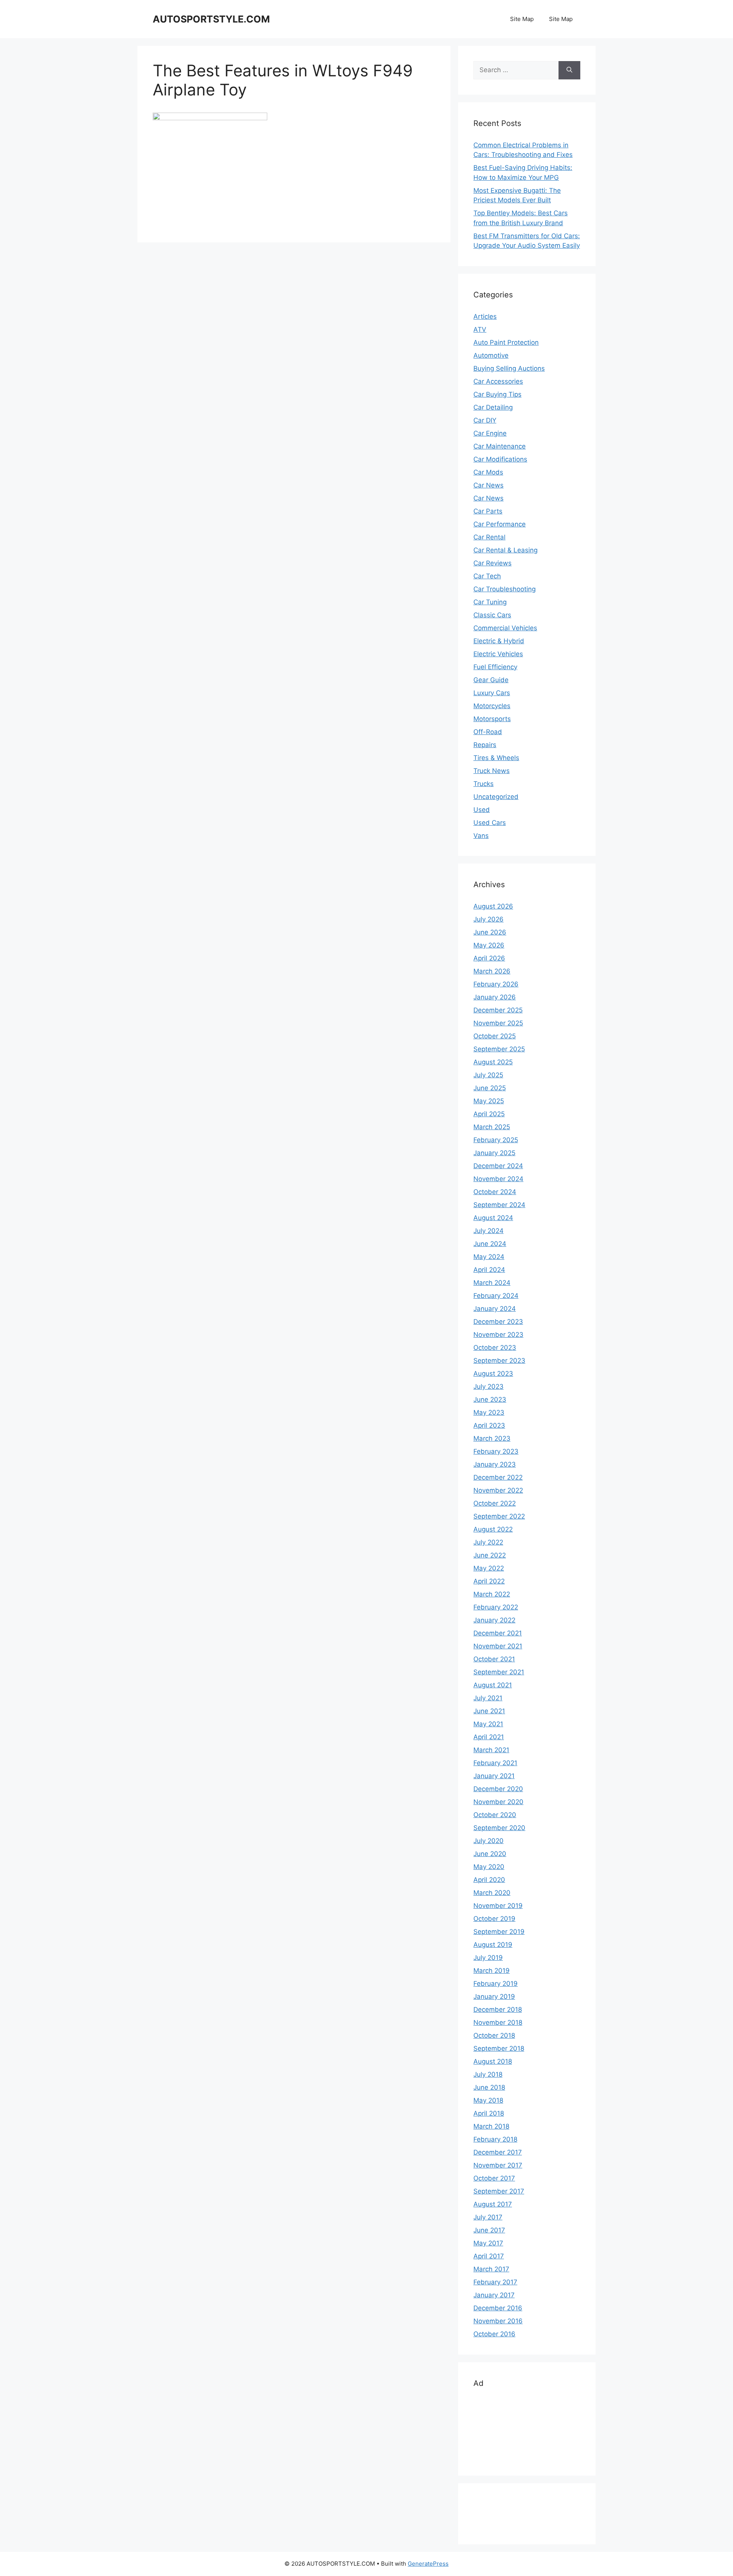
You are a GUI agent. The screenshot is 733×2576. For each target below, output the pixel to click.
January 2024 (495, 1309)
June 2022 (490, 1555)
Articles (485, 316)
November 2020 (498, 1802)
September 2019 (499, 1932)
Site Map (522, 19)
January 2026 (495, 997)
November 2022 (498, 1490)
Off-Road (488, 732)
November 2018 (498, 2022)
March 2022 (492, 1594)
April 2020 (489, 1880)
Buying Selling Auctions (509, 368)
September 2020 (499, 1828)
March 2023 (492, 1438)
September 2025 (499, 1049)
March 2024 (492, 1283)
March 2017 (491, 2269)
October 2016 (494, 2334)
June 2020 (490, 1854)
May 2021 (488, 1724)
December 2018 (498, 2009)
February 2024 (496, 1296)
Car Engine (490, 433)
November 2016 (498, 2321)
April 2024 (489, 1270)
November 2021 (498, 1646)
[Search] (569, 70)
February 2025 (496, 1140)
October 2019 (494, 1919)
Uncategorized (496, 797)
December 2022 (498, 1477)
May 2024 (489, 1257)
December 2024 (498, 1166)
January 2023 (495, 1464)
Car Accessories (498, 381)
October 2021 (494, 1659)
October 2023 (495, 1348)
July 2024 (488, 1231)
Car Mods (488, 472)
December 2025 (498, 1010)
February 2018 (495, 2139)
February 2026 (496, 984)
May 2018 (488, 2100)
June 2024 (490, 1244)
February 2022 (496, 1607)
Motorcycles (492, 706)
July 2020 (488, 1841)
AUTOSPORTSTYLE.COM (211, 19)
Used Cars (490, 823)
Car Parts (488, 511)
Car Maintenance (500, 446)
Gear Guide (491, 680)
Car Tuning (490, 602)
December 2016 (498, 2308)
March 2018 (491, 2126)
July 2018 (488, 2074)
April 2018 (489, 2113)
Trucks (484, 784)
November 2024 (498, 1179)
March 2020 (492, 1893)
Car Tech (487, 576)
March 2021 (491, 1750)
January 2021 (494, 1776)
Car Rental (489, 537)
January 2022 (494, 1620)
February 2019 (496, 1984)
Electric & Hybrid (499, 641)
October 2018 (494, 2035)
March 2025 (492, 1127)
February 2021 (495, 1763)
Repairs (485, 745)
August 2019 (493, 1945)
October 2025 (495, 1036)
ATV (480, 329)
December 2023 (498, 1322)
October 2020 (495, 1815)
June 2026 (490, 932)
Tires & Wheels (496, 758)
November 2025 (498, 1023)
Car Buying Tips (497, 394)
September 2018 (499, 2048)
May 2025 (489, 1101)
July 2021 (488, 1698)
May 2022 (489, 1568)
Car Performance (500, 524)
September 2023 (499, 1361)
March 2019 (492, 1971)
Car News (488, 485)
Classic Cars (492, 615)
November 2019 (498, 1906)
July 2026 (488, 919)
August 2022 (493, 1529)
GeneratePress (428, 2564)
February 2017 (495, 2282)
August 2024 (493, 1218)
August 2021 (493, 1685)
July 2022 (488, 1542)
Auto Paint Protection (506, 342)
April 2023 (489, 1425)
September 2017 (499, 2191)
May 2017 (488, 2243)
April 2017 (489, 2256)
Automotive (491, 355)
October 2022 (495, 1503)
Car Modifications (500, 459)
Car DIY (485, 420)
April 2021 (489, 1737)
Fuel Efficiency (495, 667)
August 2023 (493, 1374)
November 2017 (498, 2165)
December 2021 (498, 1633)
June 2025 (490, 1088)
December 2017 (498, 2152)
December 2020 (498, 1789)
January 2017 (494, 2295)
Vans (481, 836)
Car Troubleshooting (505, 589)
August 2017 (493, 2204)
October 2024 (495, 1192)
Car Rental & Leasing (505, 550)
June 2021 (489, 1711)
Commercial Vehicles (505, 628)
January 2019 (494, 1997)
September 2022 (499, 1516)
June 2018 (489, 2087)
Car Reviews (492, 563)
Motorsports (492, 719)
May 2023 (489, 1412)
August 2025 (493, 1062)
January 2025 (494, 1153)
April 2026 (489, 958)
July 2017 (488, 2217)
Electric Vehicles (498, 654)
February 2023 (496, 1451)
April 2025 (489, 1114)
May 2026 (489, 945)
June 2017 (489, 2230)
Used (482, 810)
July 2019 (488, 1958)
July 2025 (488, 1075)
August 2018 (493, 2061)
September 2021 (499, 1672)
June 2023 (490, 1399)
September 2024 (499, 1205)
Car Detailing (493, 407)
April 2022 (489, 1581)
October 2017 (494, 2178)
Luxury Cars (492, 693)
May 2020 (489, 1867)
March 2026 (492, 971)
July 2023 (488, 1386)
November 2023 (498, 1335)
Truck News (492, 771)
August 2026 (493, 906)
